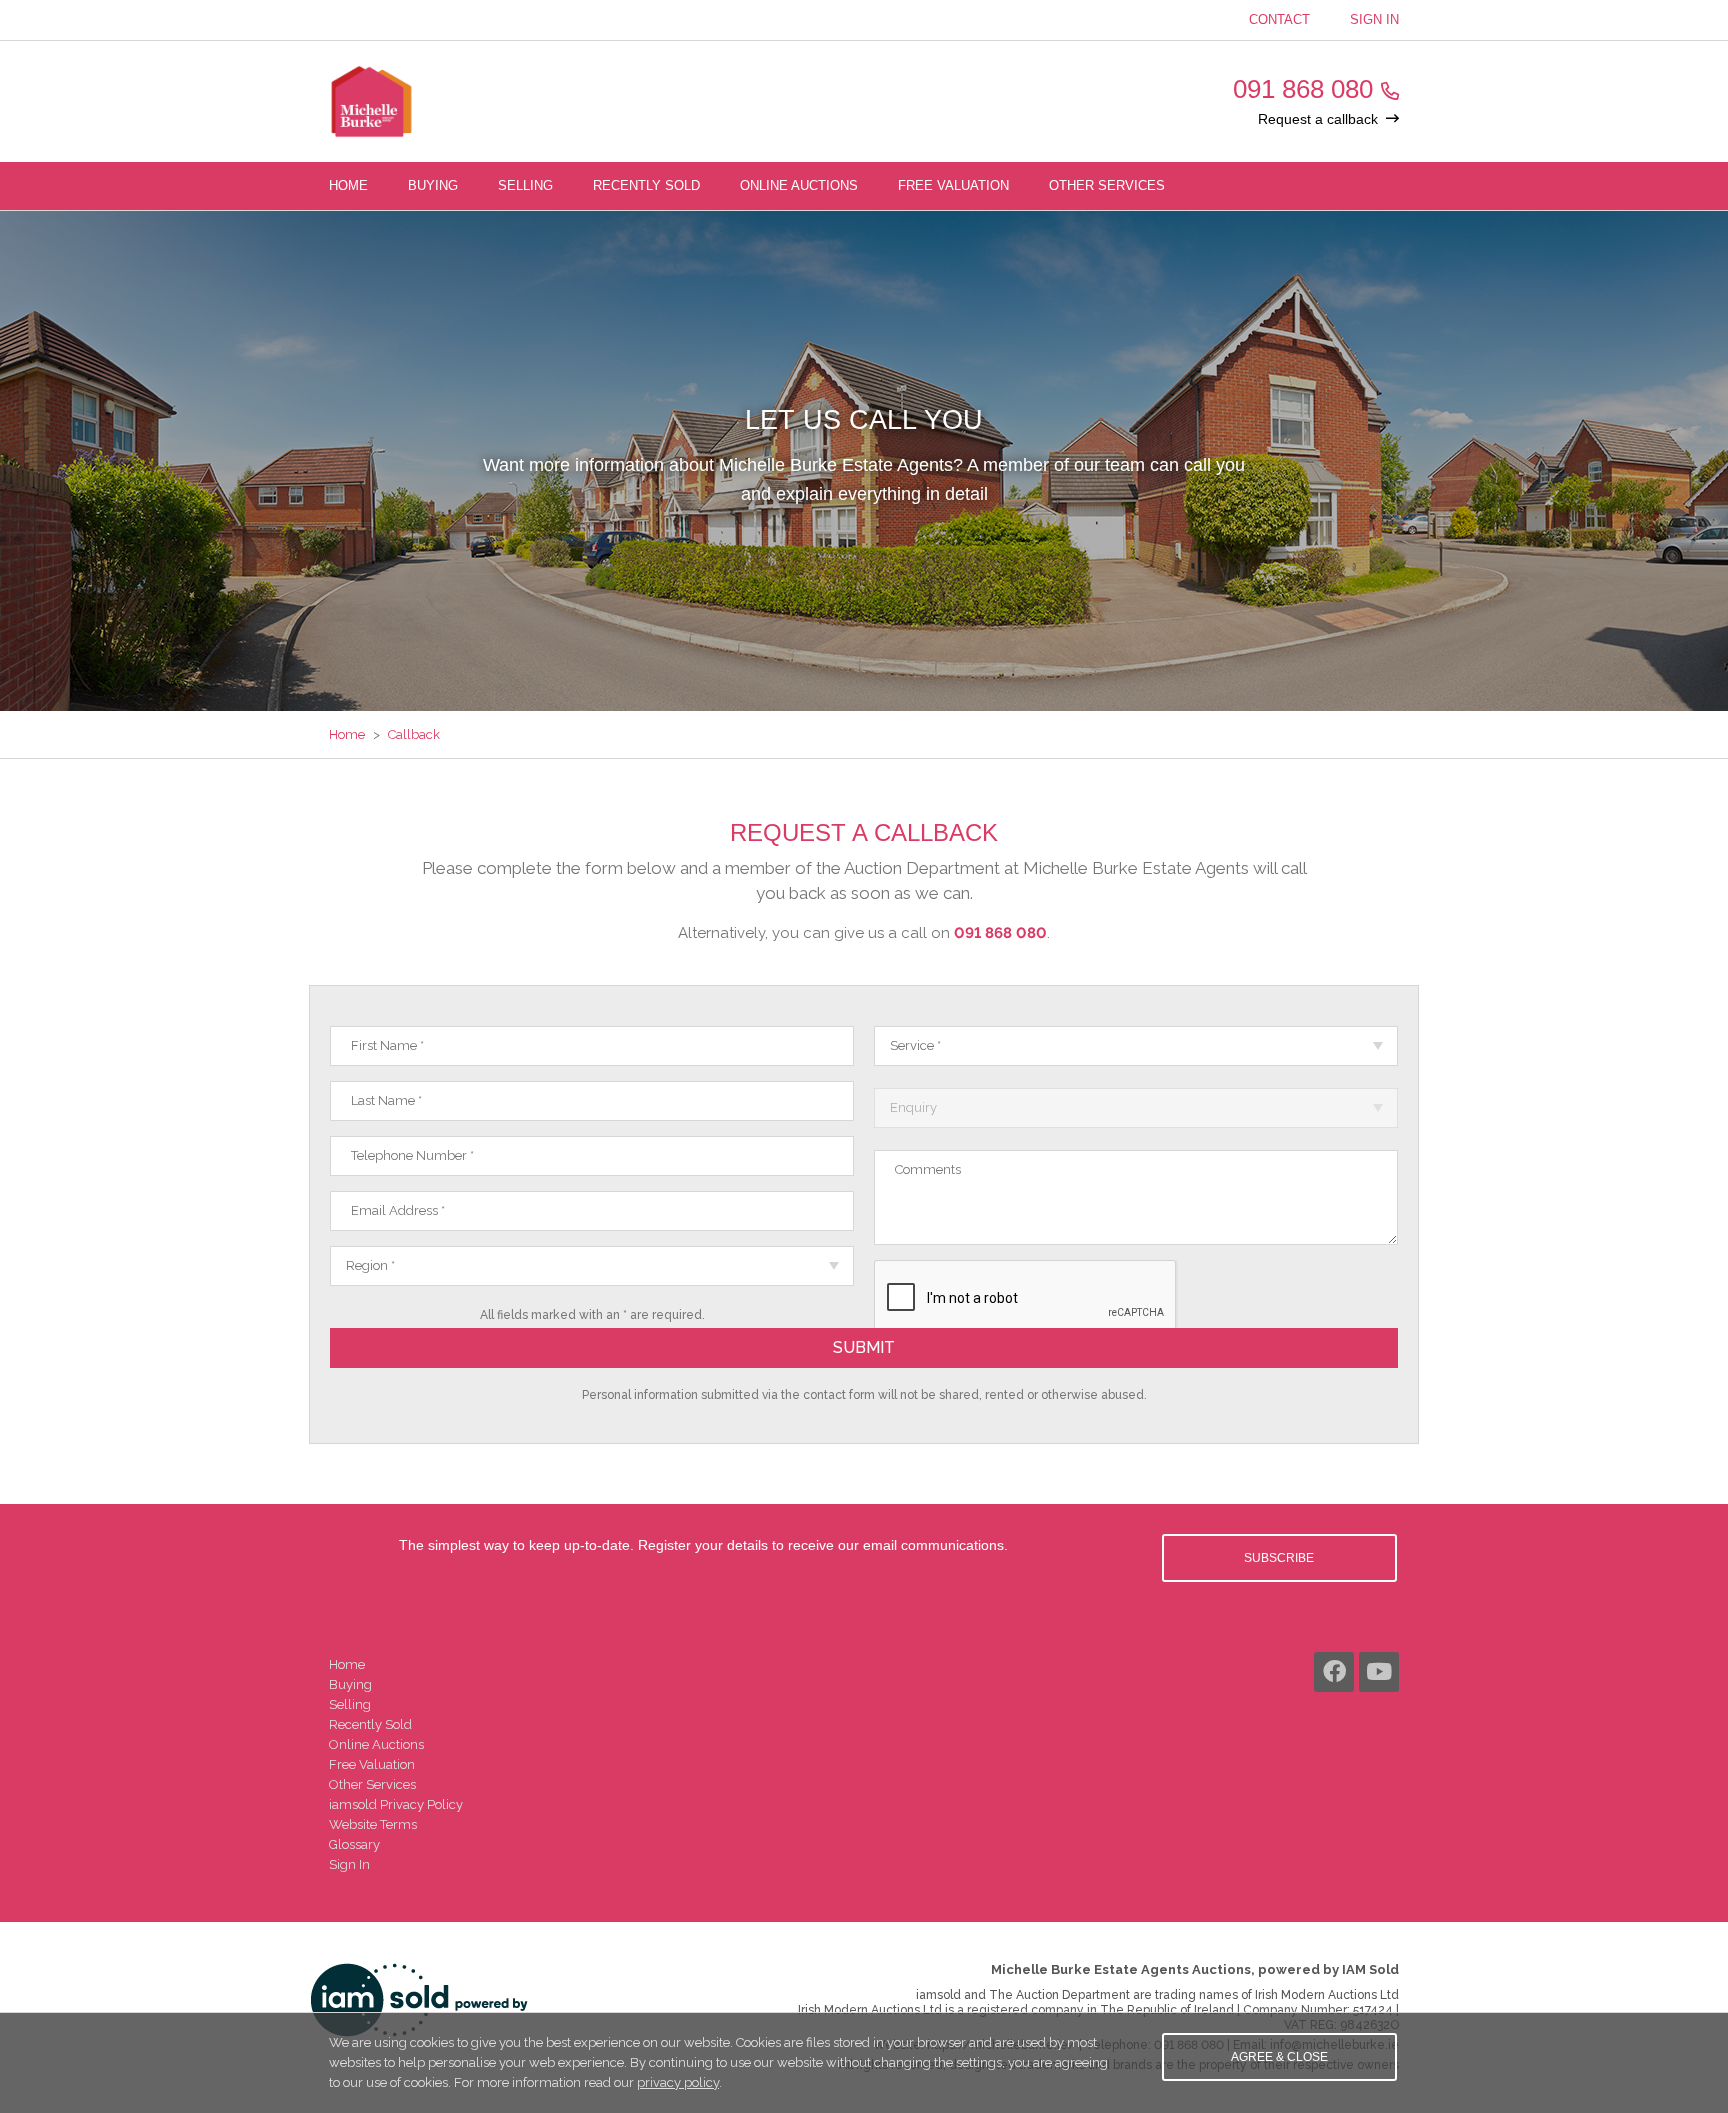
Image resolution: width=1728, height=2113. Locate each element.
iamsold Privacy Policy (396, 1804)
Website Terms (373, 1824)
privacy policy (678, 2082)
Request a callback (1318, 119)
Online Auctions (799, 185)
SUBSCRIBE (1279, 1558)
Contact (1279, 19)
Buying (433, 185)
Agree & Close (1279, 2057)
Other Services (1107, 185)
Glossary (354, 1844)
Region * (370, 1265)
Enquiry (913, 1107)
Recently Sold (646, 185)
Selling (525, 185)
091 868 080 (1303, 89)
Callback (414, 734)
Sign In (1374, 19)
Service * (915, 1045)
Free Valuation (953, 185)
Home (348, 185)
